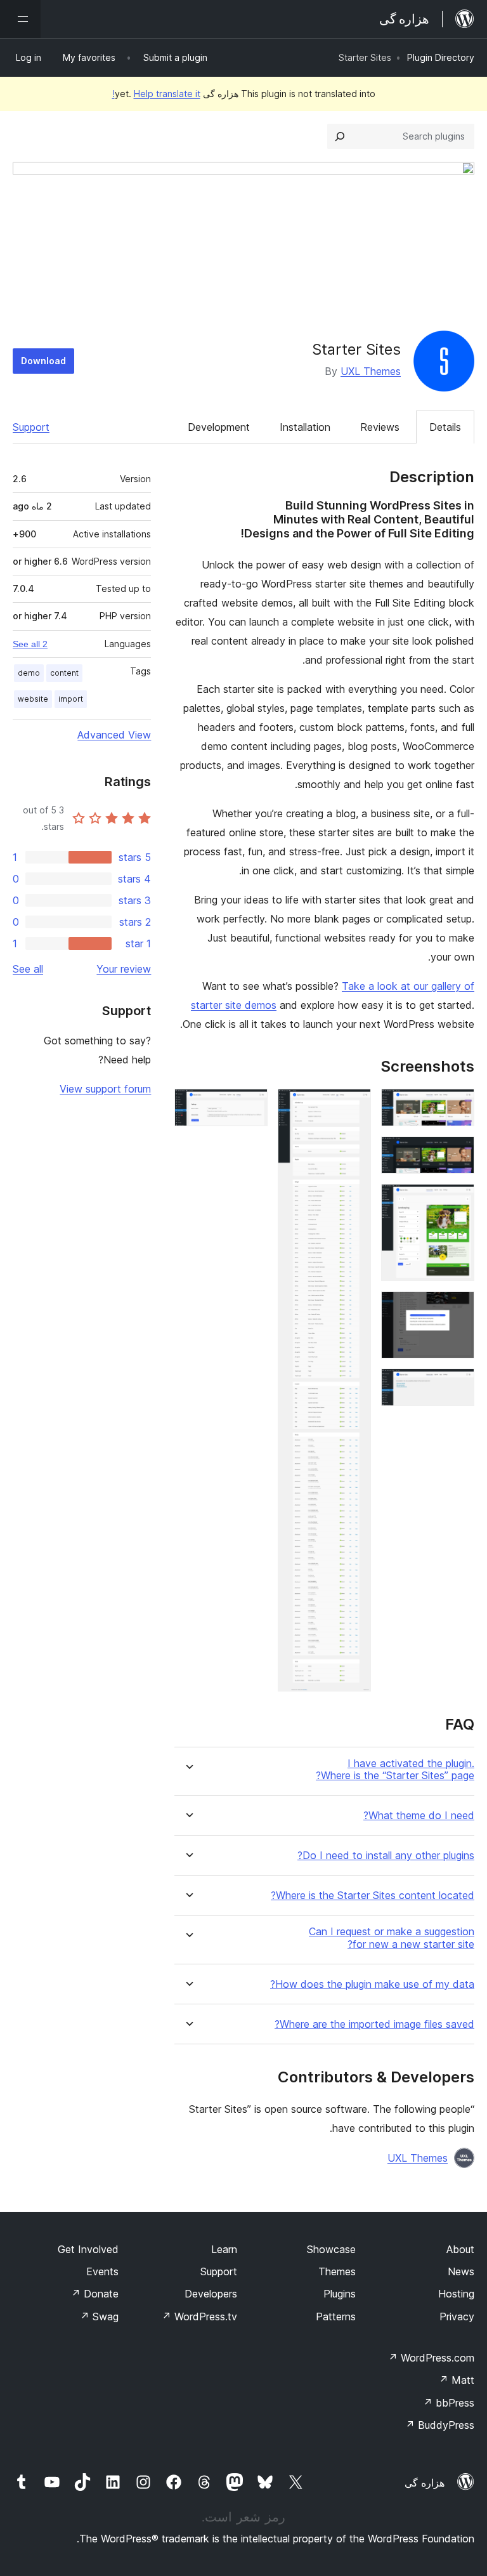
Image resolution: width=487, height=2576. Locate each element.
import (71, 699)
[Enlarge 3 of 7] (457, 1201)
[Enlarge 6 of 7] (354, 1106)
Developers (211, 2294)
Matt (457, 2380)
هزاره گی (425, 2483)
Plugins (340, 2294)
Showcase (331, 2249)
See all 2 (30, 644)
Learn (224, 2249)
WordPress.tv (199, 2316)
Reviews (380, 427)
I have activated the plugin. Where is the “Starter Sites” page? (395, 1770)
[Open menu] (20, 19)
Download (43, 361)
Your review (124, 969)
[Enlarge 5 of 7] (457, 1386)
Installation (305, 427)
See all (28, 969)
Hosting (456, 2294)
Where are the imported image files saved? (374, 2024)
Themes (337, 2271)
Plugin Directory (441, 57)
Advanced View (114, 735)
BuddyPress (440, 2425)
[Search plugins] (340, 136)
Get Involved (88, 2249)
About (460, 2249)
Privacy (457, 2316)
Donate (95, 2294)
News (461, 2271)
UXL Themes (371, 371)
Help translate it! (156, 94)
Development (219, 427)
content (64, 673)
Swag (99, 2316)
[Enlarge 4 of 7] (457, 1308)
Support (31, 427)
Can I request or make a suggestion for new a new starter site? (392, 1938)
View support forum (105, 1089)
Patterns (336, 2316)
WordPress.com (431, 2358)
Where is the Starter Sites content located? (373, 1896)
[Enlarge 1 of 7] (457, 1106)
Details (445, 427)
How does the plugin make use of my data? (372, 1984)
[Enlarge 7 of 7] (250, 1106)
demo (29, 673)
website (33, 699)
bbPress (449, 2403)
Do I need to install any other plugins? (386, 1856)
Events (102, 2271)
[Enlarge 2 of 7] (457, 1153)
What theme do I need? (419, 1816)
